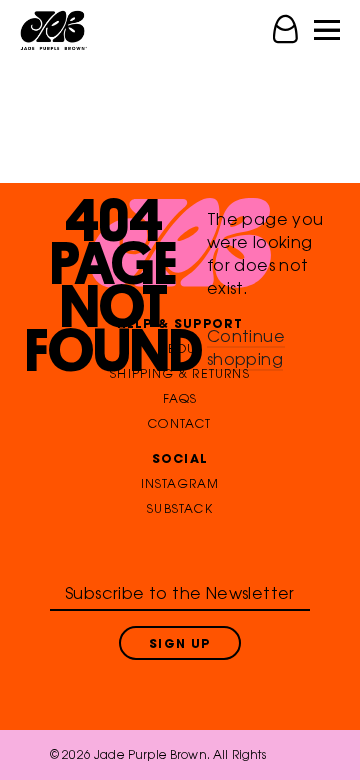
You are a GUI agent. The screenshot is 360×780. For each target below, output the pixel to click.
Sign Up (179, 645)
